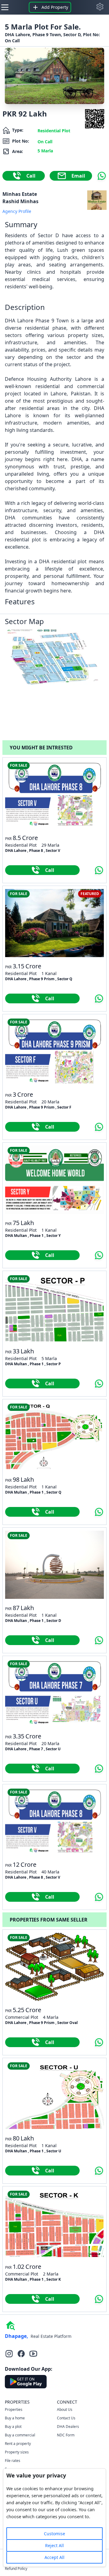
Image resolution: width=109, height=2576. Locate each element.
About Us (65, 2409)
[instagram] (9, 2354)
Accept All (54, 2557)
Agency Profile (17, 211)
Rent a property (18, 2444)
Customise (54, 2534)
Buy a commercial (20, 2435)
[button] (100, 7)
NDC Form (66, 2435)
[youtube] (33, 2354)
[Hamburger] (5, 7)
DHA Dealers (68, 2427)
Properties (14, 2409)
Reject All (54, 2545)
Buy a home (15, 2418)
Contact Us (66, 2418)
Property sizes (17, 2452)
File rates (13, 2461)
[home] (10, 2325)
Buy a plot (13, 2427)
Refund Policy (16, 2569)
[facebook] (21, 2354)
